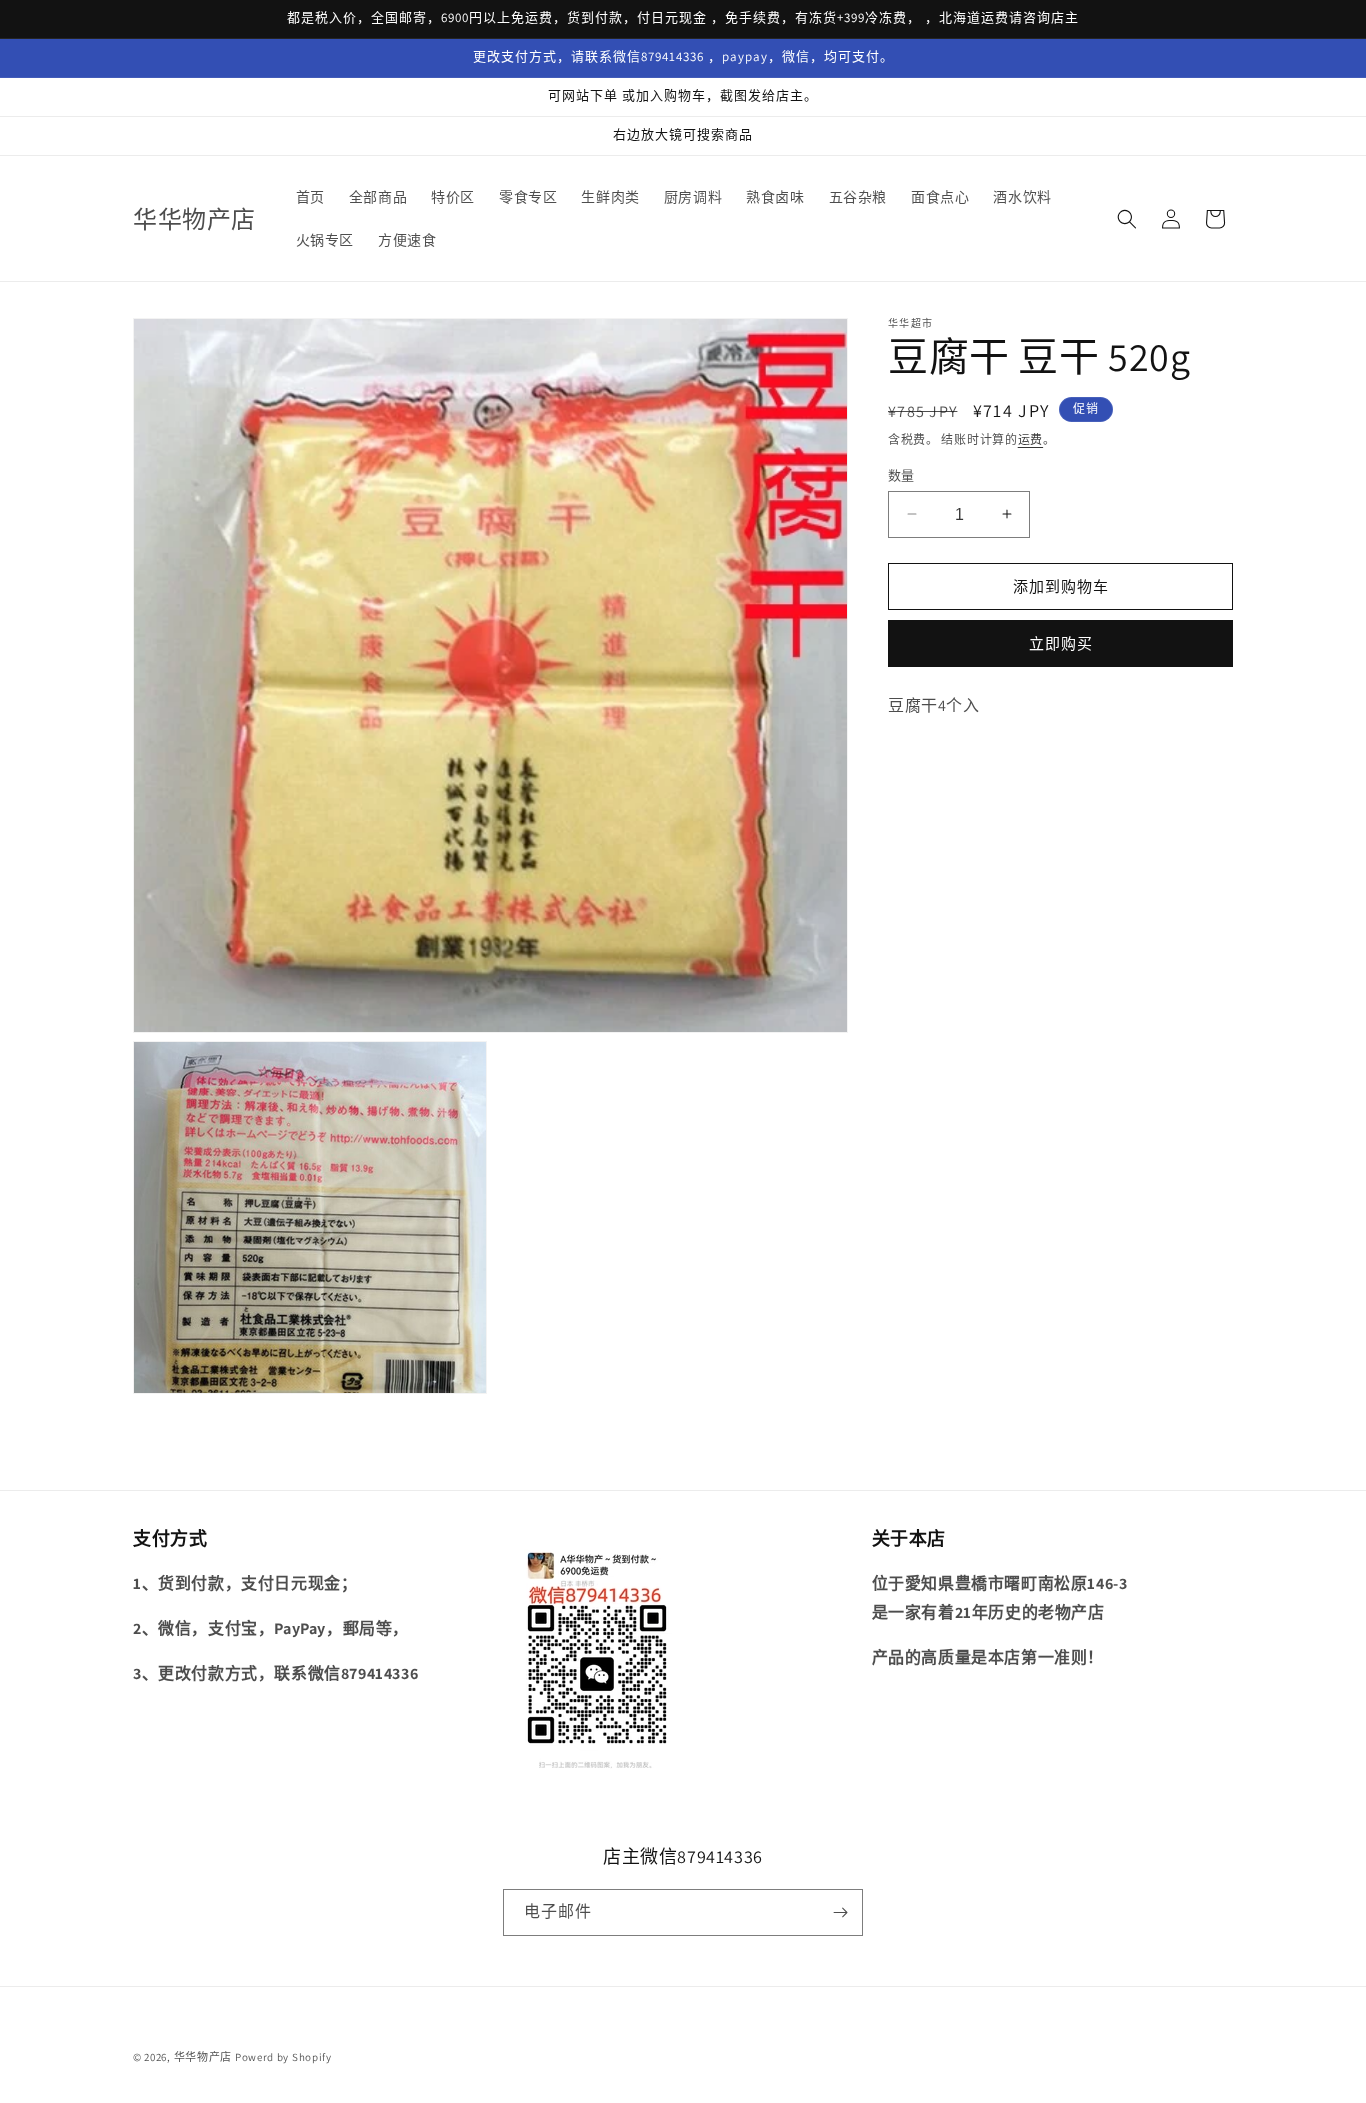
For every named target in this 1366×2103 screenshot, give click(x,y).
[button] (1127, 219)
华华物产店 (203, 2057)
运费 (1030, 439)
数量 (901, 474)
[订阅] (840, 1912)
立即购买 (1061, 643)
